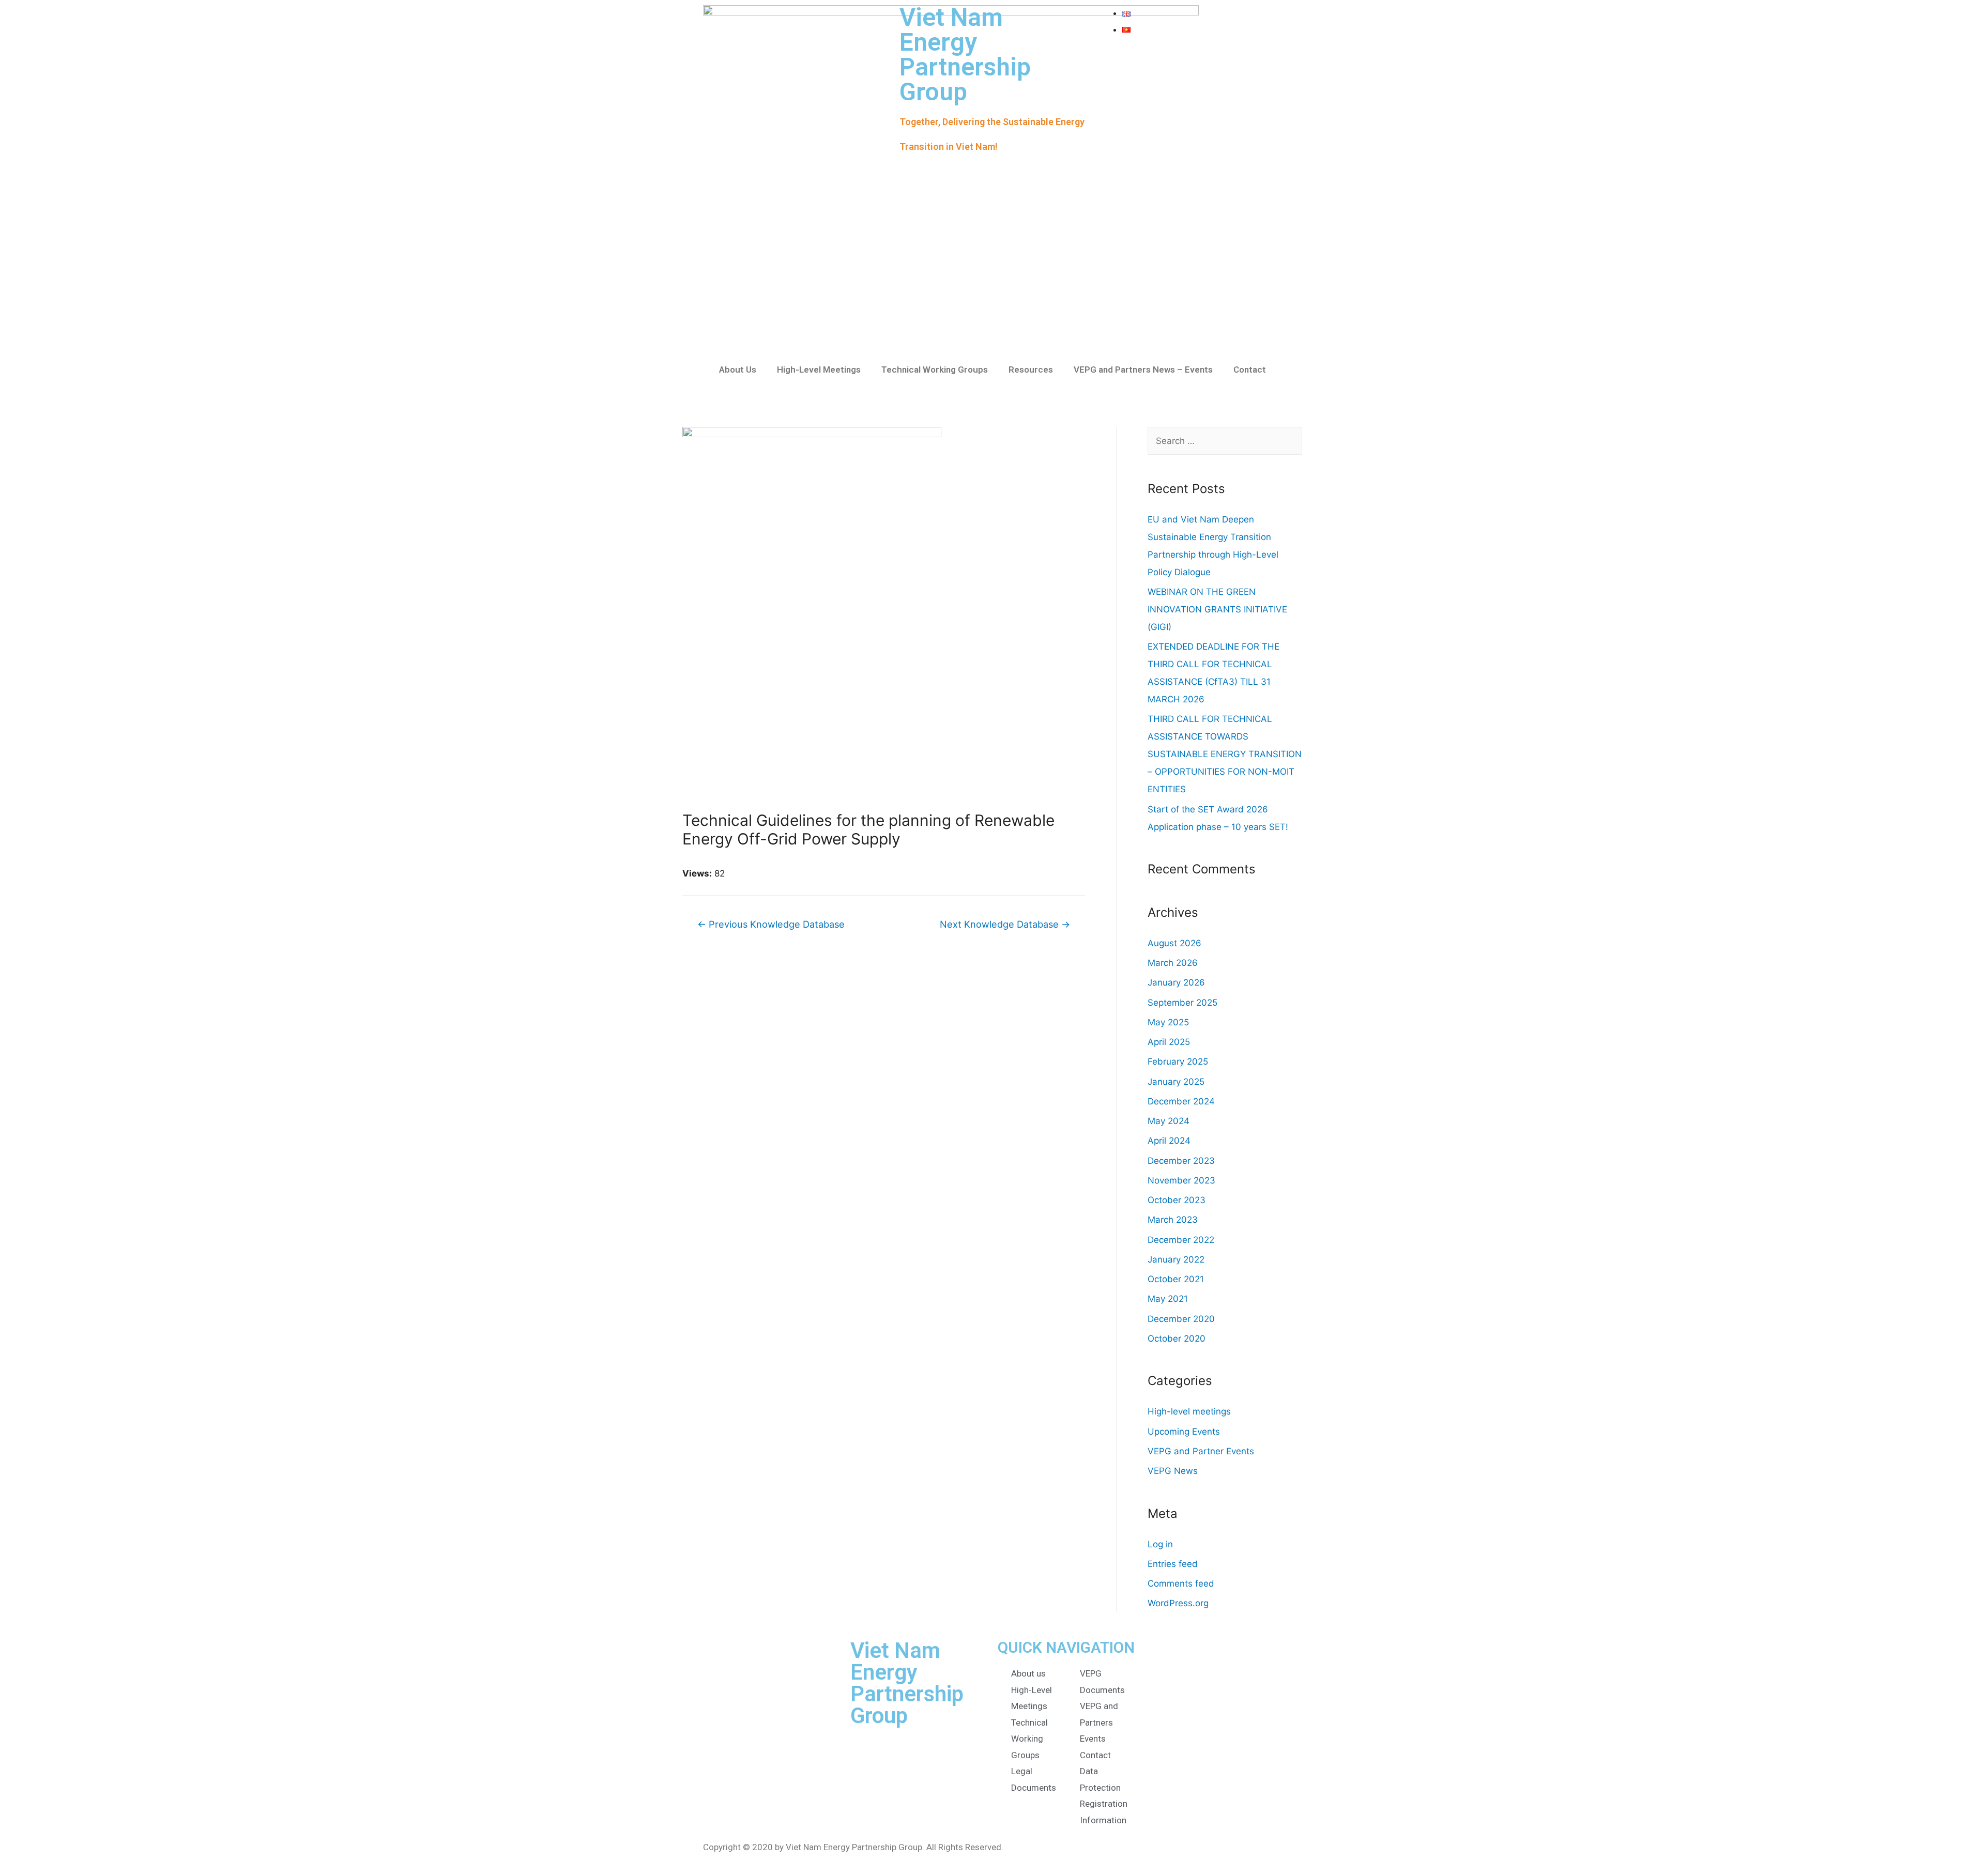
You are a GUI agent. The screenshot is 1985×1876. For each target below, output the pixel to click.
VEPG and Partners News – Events (1143, 370)
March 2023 (1173, 1220)
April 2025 (1169, 1042)
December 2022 (1181, 1240)
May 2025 (1168, 1022)
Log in (1160, 1544)
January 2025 (1176, 1082)
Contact (1250, 370)
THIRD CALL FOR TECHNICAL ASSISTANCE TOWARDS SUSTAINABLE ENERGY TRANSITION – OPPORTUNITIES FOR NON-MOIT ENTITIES (1225, 754)
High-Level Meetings (819, 370)
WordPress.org (1178, 1603)
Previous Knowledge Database (771, 924)
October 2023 (1177, 1200)
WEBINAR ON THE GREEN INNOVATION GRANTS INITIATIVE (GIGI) (1217, 609)
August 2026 (1174, 943)
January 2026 (1176, 982)
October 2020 (1177, 1339)
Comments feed (1181, 1583)
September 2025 (1182, 1003)
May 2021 (1168, 1299)
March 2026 (1173, 963)
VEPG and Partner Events (1201, 1451)
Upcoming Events (1184, 1432)
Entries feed (1173, 1564)
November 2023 (1181, 1180)
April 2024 (1169, 1141)
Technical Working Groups (935, 370)
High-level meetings (1189, 1411)
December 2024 (1181, 1101)
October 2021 (1176, 1279)
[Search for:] (1225, 441)
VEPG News (1173, 1471)
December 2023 (1181, 1161)
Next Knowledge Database (1005, 924)
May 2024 (1169, 1121)
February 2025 (1178, 1062)
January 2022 (1176, 1259)
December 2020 (1181, 1319)
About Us (738, 370)
